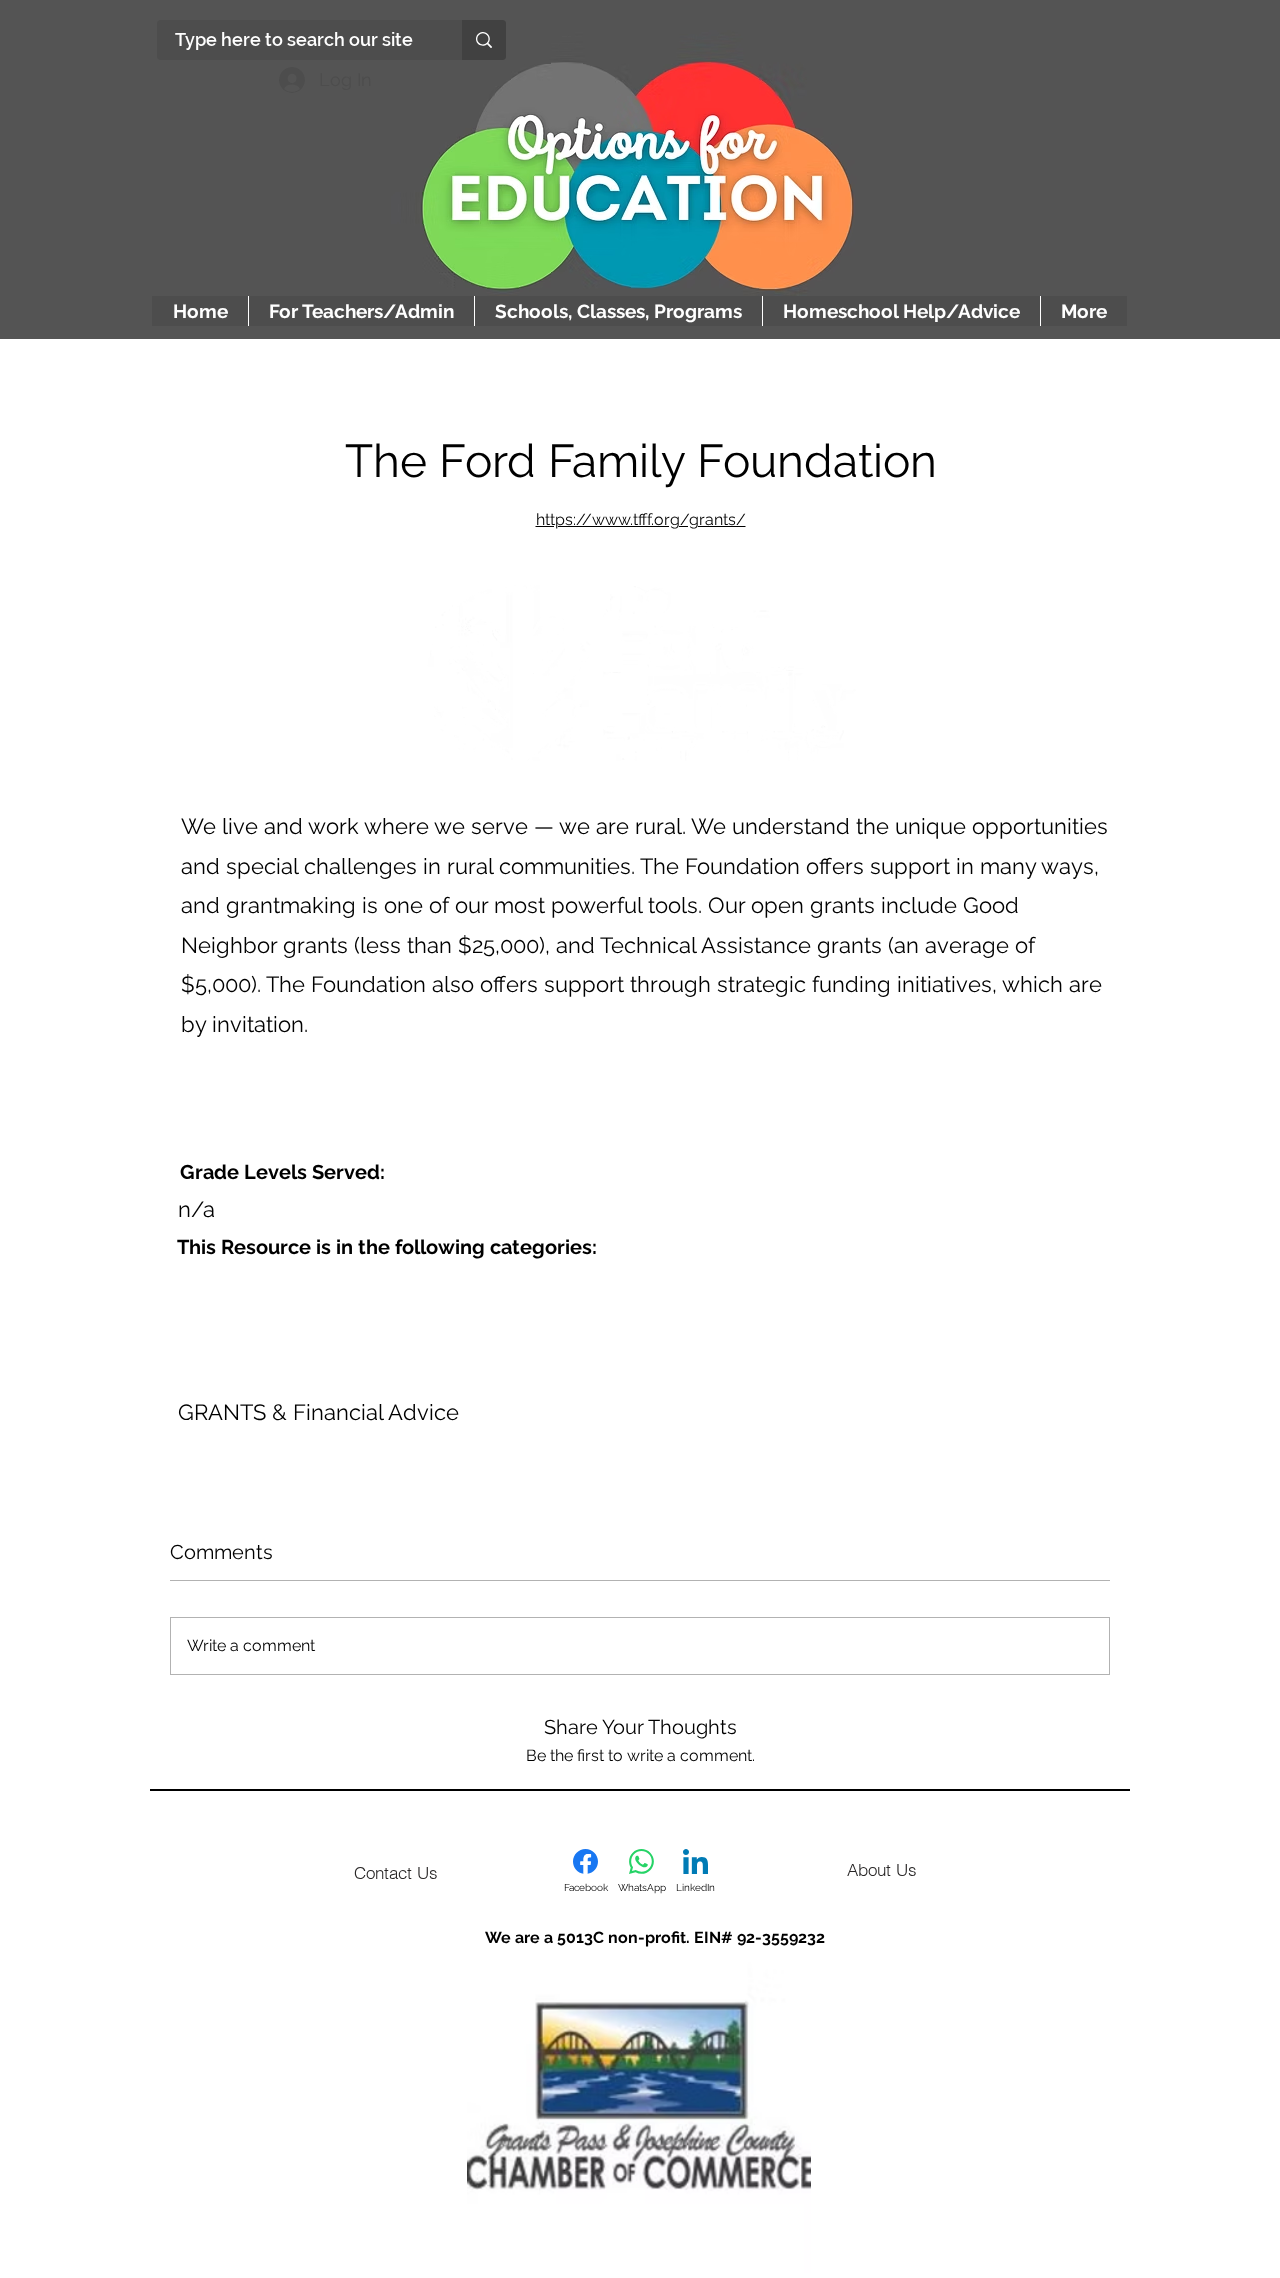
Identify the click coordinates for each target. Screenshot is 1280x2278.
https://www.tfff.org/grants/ (641, 519)
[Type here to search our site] (484, 40)
